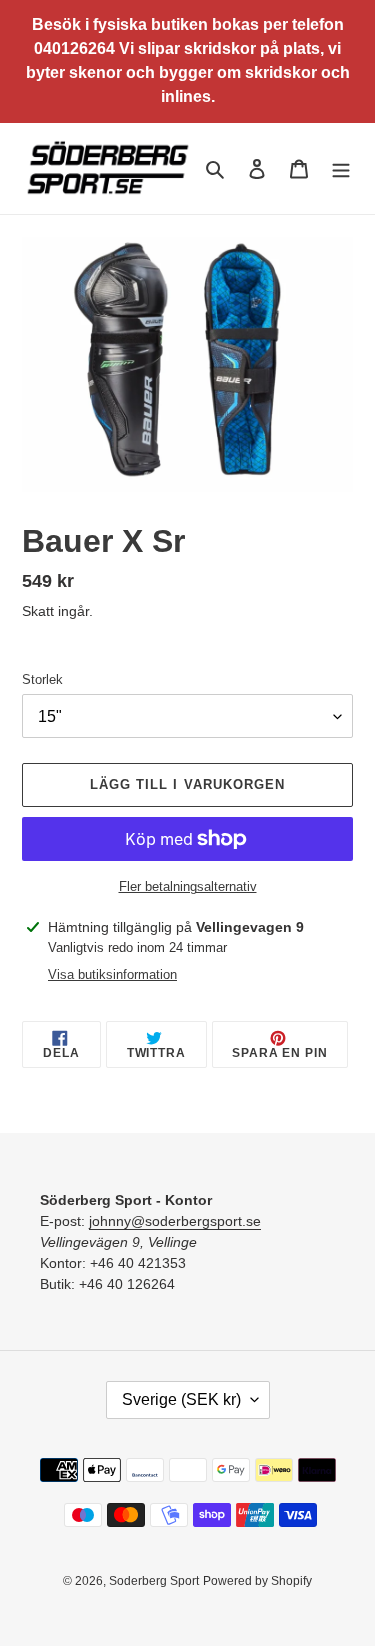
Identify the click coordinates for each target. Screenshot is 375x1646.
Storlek (42, 679)
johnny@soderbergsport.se (175, 1221)
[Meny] (341, 168)
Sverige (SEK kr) (181, 1399)
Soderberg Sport (154, 1581)
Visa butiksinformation (112, 974)
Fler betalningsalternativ (188, 886)
